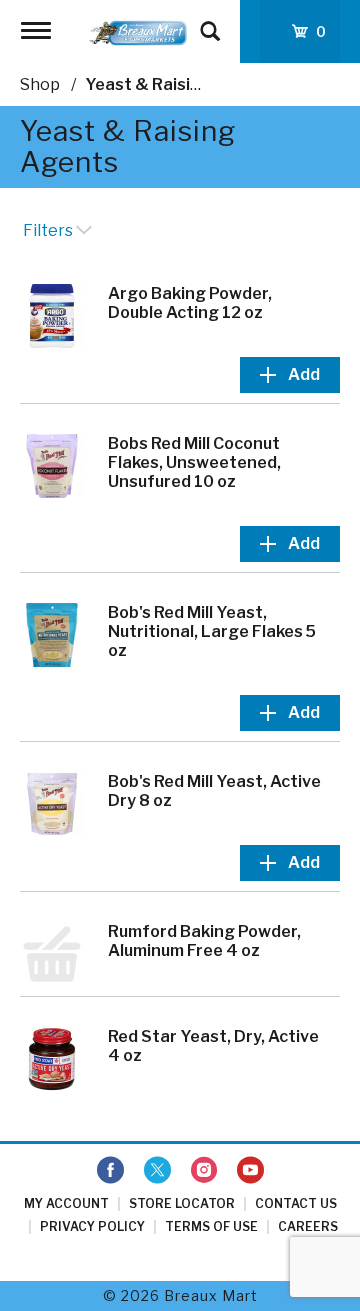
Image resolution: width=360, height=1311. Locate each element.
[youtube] (250, 1171)
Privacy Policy (92, 1226)
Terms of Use (211, 1226)
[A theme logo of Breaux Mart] (138, 31)
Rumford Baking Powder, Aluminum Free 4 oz (204, 941)
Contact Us (296, 1203)
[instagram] (204, 1171)
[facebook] (110, 1171)
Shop (40, 84)
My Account (66, 1203)
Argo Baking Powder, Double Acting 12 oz (190, 303)
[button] (290, 375)
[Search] (210, 22)
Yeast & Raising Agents (179, 84)
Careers (308, 1226)
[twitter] (157, 1171)
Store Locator (182, 1203)
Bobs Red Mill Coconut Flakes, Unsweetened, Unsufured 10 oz (194, 462)
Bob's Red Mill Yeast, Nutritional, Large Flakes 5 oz (212, 631)
